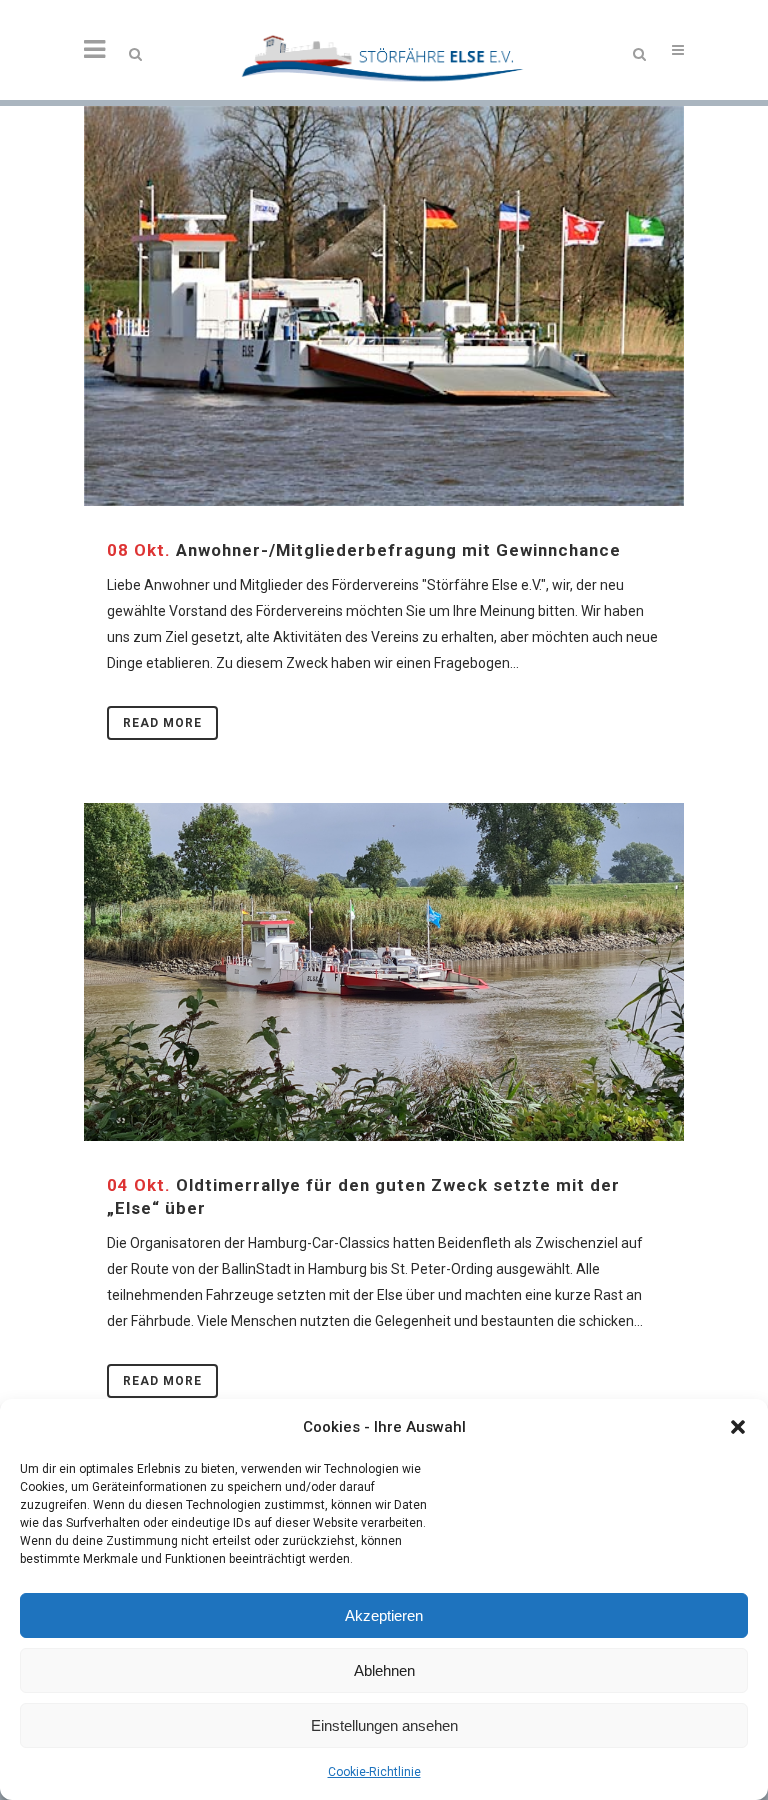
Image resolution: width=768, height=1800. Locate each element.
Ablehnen (384, 1670)
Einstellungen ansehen (384, 1725)
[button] (738, 1427)
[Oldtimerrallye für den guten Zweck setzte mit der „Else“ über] (384, 971)
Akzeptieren (384, 1615)
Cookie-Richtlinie (374, 1772)
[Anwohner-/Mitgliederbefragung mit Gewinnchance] (384, 306)
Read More (162, 723)
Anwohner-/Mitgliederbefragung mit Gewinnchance (398, 550)
